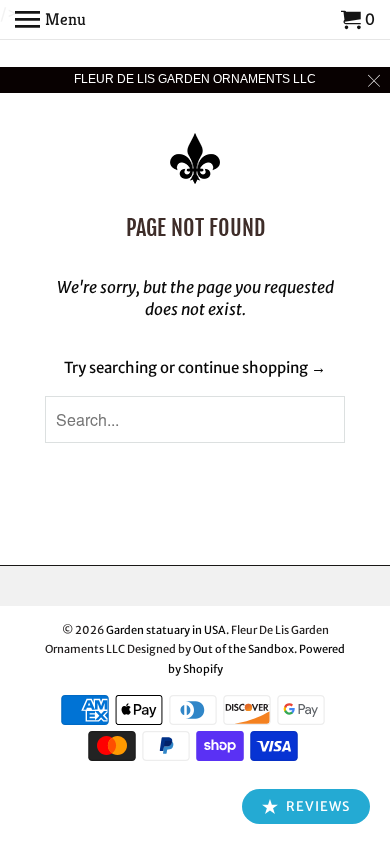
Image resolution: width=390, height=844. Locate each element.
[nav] (50, 20)
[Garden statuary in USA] (195, 145)
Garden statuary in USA (166, 630)
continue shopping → (252, 367)
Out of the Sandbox (243, 649)
